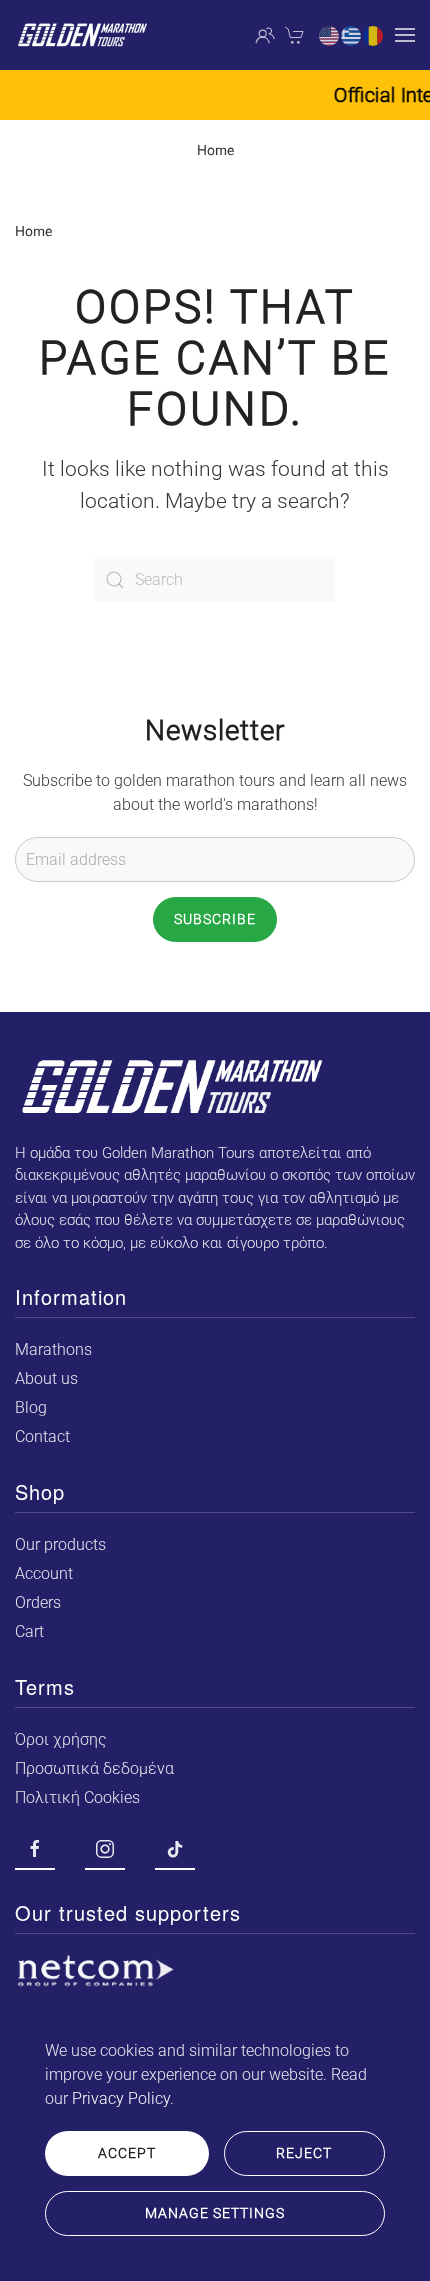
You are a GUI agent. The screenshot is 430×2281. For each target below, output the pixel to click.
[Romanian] (374, 35)
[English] (330, 35)
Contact (42, 1436)
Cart (29, 1631)
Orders (38, 1602)
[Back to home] (82, 35)
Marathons (53, 1349)
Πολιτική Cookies (77, 1797)
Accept (127, 2153)
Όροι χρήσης (61, 1739)
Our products (60, 1544)
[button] (405, 35)
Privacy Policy (121, 2098)
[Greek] (352, 35)
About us (46, 1378)
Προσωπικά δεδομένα (94, 1768)
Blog (31, 1407)
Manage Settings (215, 2213)
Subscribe (215, 919)
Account (44, 1573)
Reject (304, 2153)
